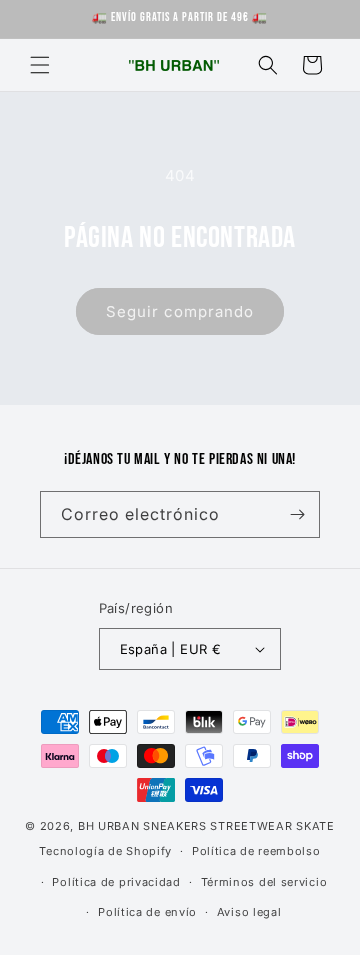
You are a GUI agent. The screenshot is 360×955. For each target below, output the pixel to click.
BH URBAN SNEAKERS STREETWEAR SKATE (206, 826)
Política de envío (147, 912)
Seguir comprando (180, 311)
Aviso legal (249, 912)
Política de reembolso (256, 851)
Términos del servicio (264, 882)
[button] (40, 65)
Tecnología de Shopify (105, 851)
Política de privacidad (116, 882)
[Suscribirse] (297, 514)
